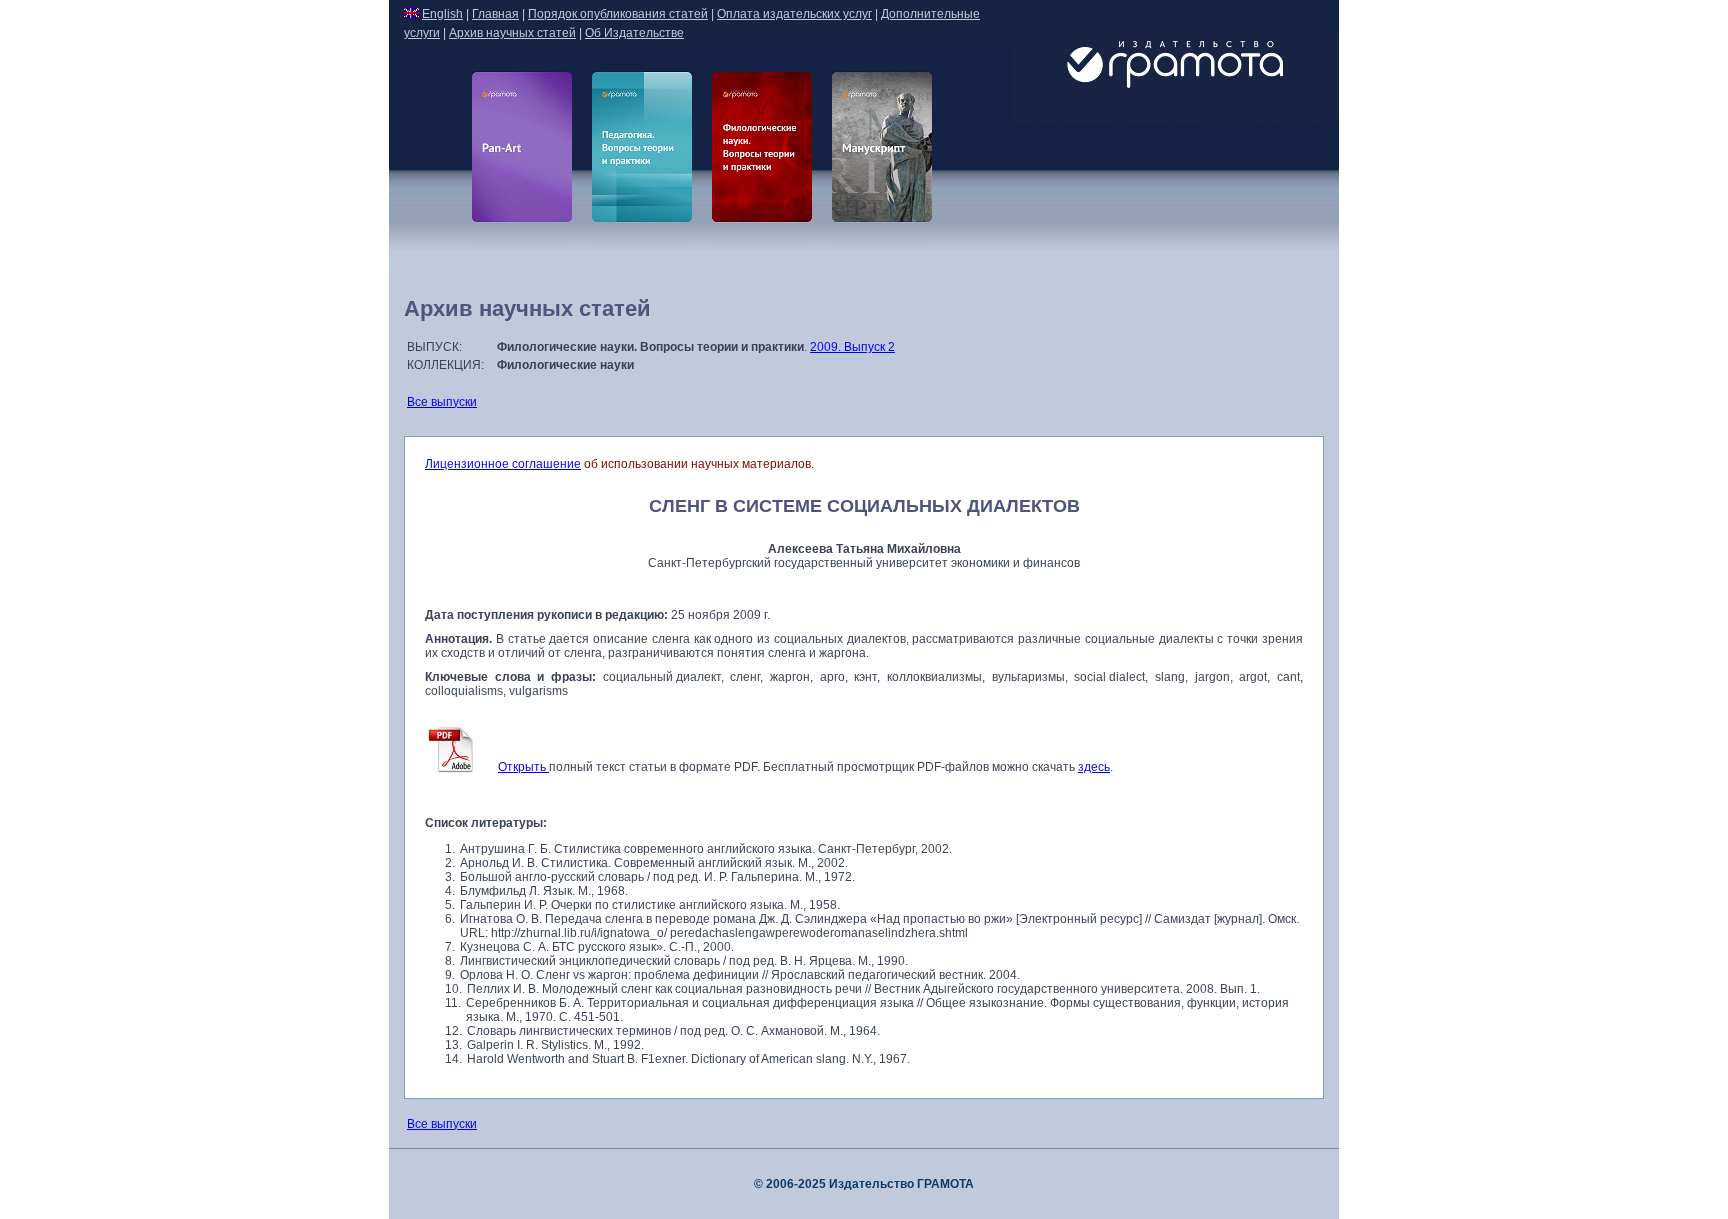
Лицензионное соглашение (503, 464)
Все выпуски (442, 402)
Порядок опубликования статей (618, 14)
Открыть (523, 767)
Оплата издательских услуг (794, 14)
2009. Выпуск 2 (852, 347)
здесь (1094, 767)
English (442, 14)
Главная (495, 14)
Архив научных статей (512, 33)
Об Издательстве (634, 33)
